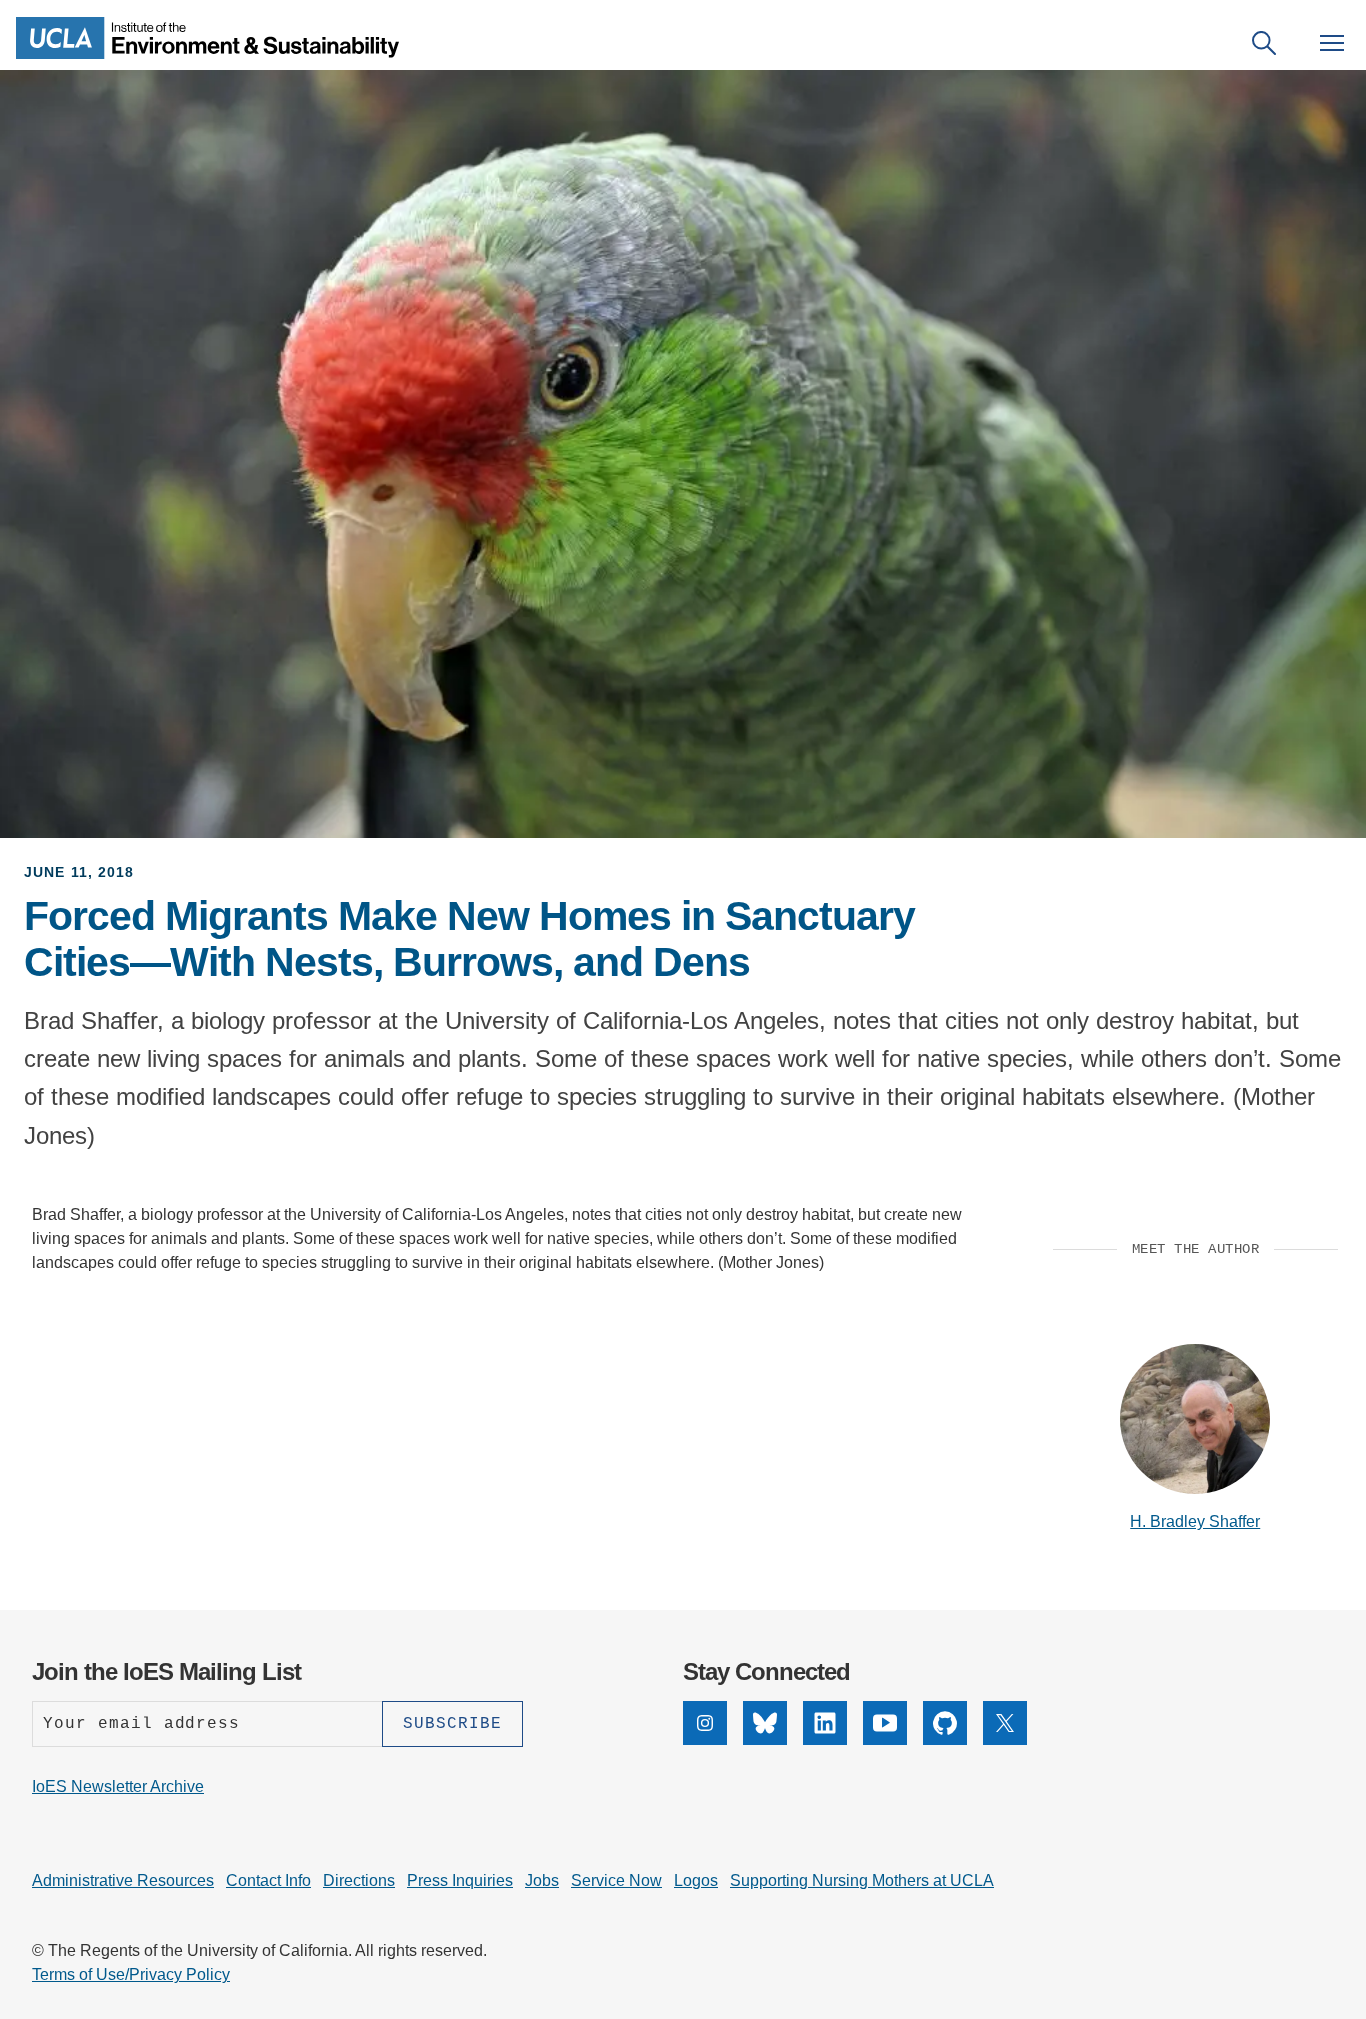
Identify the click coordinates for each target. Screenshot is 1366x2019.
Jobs (542, 1880)
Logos (696, 1880)
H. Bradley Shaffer (1195, 1521)
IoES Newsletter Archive (118, 1786)
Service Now (616, 1880)
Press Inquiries (460, 1880)
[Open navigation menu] (1332, 43)
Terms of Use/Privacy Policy (131, 1974)
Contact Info (268, 1880)
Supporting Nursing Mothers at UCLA (862, 1880)
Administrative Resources (123, 1880)
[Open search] (1264, 43)
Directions (359, 1880)
